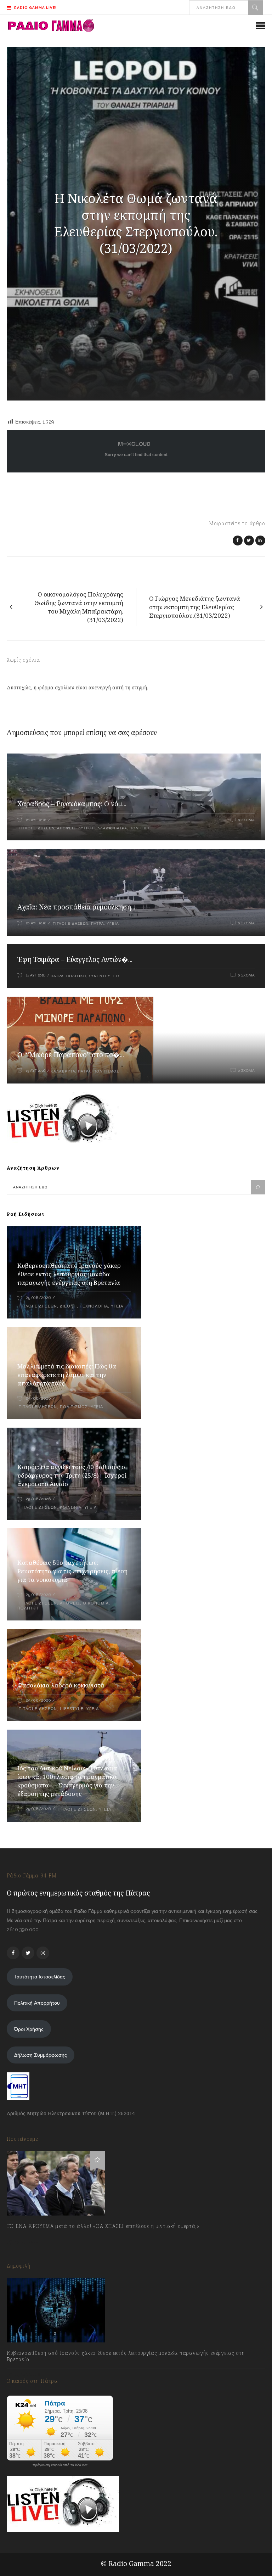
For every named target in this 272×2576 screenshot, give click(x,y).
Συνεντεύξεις (104, 976)
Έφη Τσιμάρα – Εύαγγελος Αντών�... (75, 959)
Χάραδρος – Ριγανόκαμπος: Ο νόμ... (72, 804)
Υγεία (113, 923)
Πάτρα (121, 828)
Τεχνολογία (94, 1306)
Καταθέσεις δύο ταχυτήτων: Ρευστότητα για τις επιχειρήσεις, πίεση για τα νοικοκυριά (72, 1571)
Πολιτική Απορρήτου (37, 2003)
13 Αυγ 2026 (36, 975)
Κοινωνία (71, 1508)
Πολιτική (140, 828)
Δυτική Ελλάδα (95, 828)
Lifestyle (72, 1709)
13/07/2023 (26, 2242)
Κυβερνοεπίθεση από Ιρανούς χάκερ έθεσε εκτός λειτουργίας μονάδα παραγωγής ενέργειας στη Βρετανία (69, 1274)
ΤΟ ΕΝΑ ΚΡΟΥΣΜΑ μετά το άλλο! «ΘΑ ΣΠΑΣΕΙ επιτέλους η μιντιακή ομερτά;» (103, 2226)
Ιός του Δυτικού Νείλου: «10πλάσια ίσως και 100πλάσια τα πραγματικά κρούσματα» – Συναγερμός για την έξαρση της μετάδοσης (67, 1781)
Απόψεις (66, 828)
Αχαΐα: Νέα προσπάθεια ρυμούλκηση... (76, 907)
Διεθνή (68, 1306)
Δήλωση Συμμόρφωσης (41, 2055)
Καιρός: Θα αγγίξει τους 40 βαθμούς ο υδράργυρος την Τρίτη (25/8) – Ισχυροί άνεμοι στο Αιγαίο (72, 1475)
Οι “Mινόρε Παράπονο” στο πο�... (71, 1055)
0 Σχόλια (246, 820)
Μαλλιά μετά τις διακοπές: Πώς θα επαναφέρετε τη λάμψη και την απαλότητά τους (67, 1375)
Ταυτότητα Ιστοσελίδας (40, 1977)
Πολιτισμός (106, 1071)
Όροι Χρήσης (29, 2029)
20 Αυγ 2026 (36, 820)
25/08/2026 (38, 1298)
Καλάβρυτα (63, 1071)
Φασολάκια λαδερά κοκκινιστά (61, 1685)
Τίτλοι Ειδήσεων (36, 828)
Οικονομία (96, 1603)
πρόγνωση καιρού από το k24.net (60, 2465)
